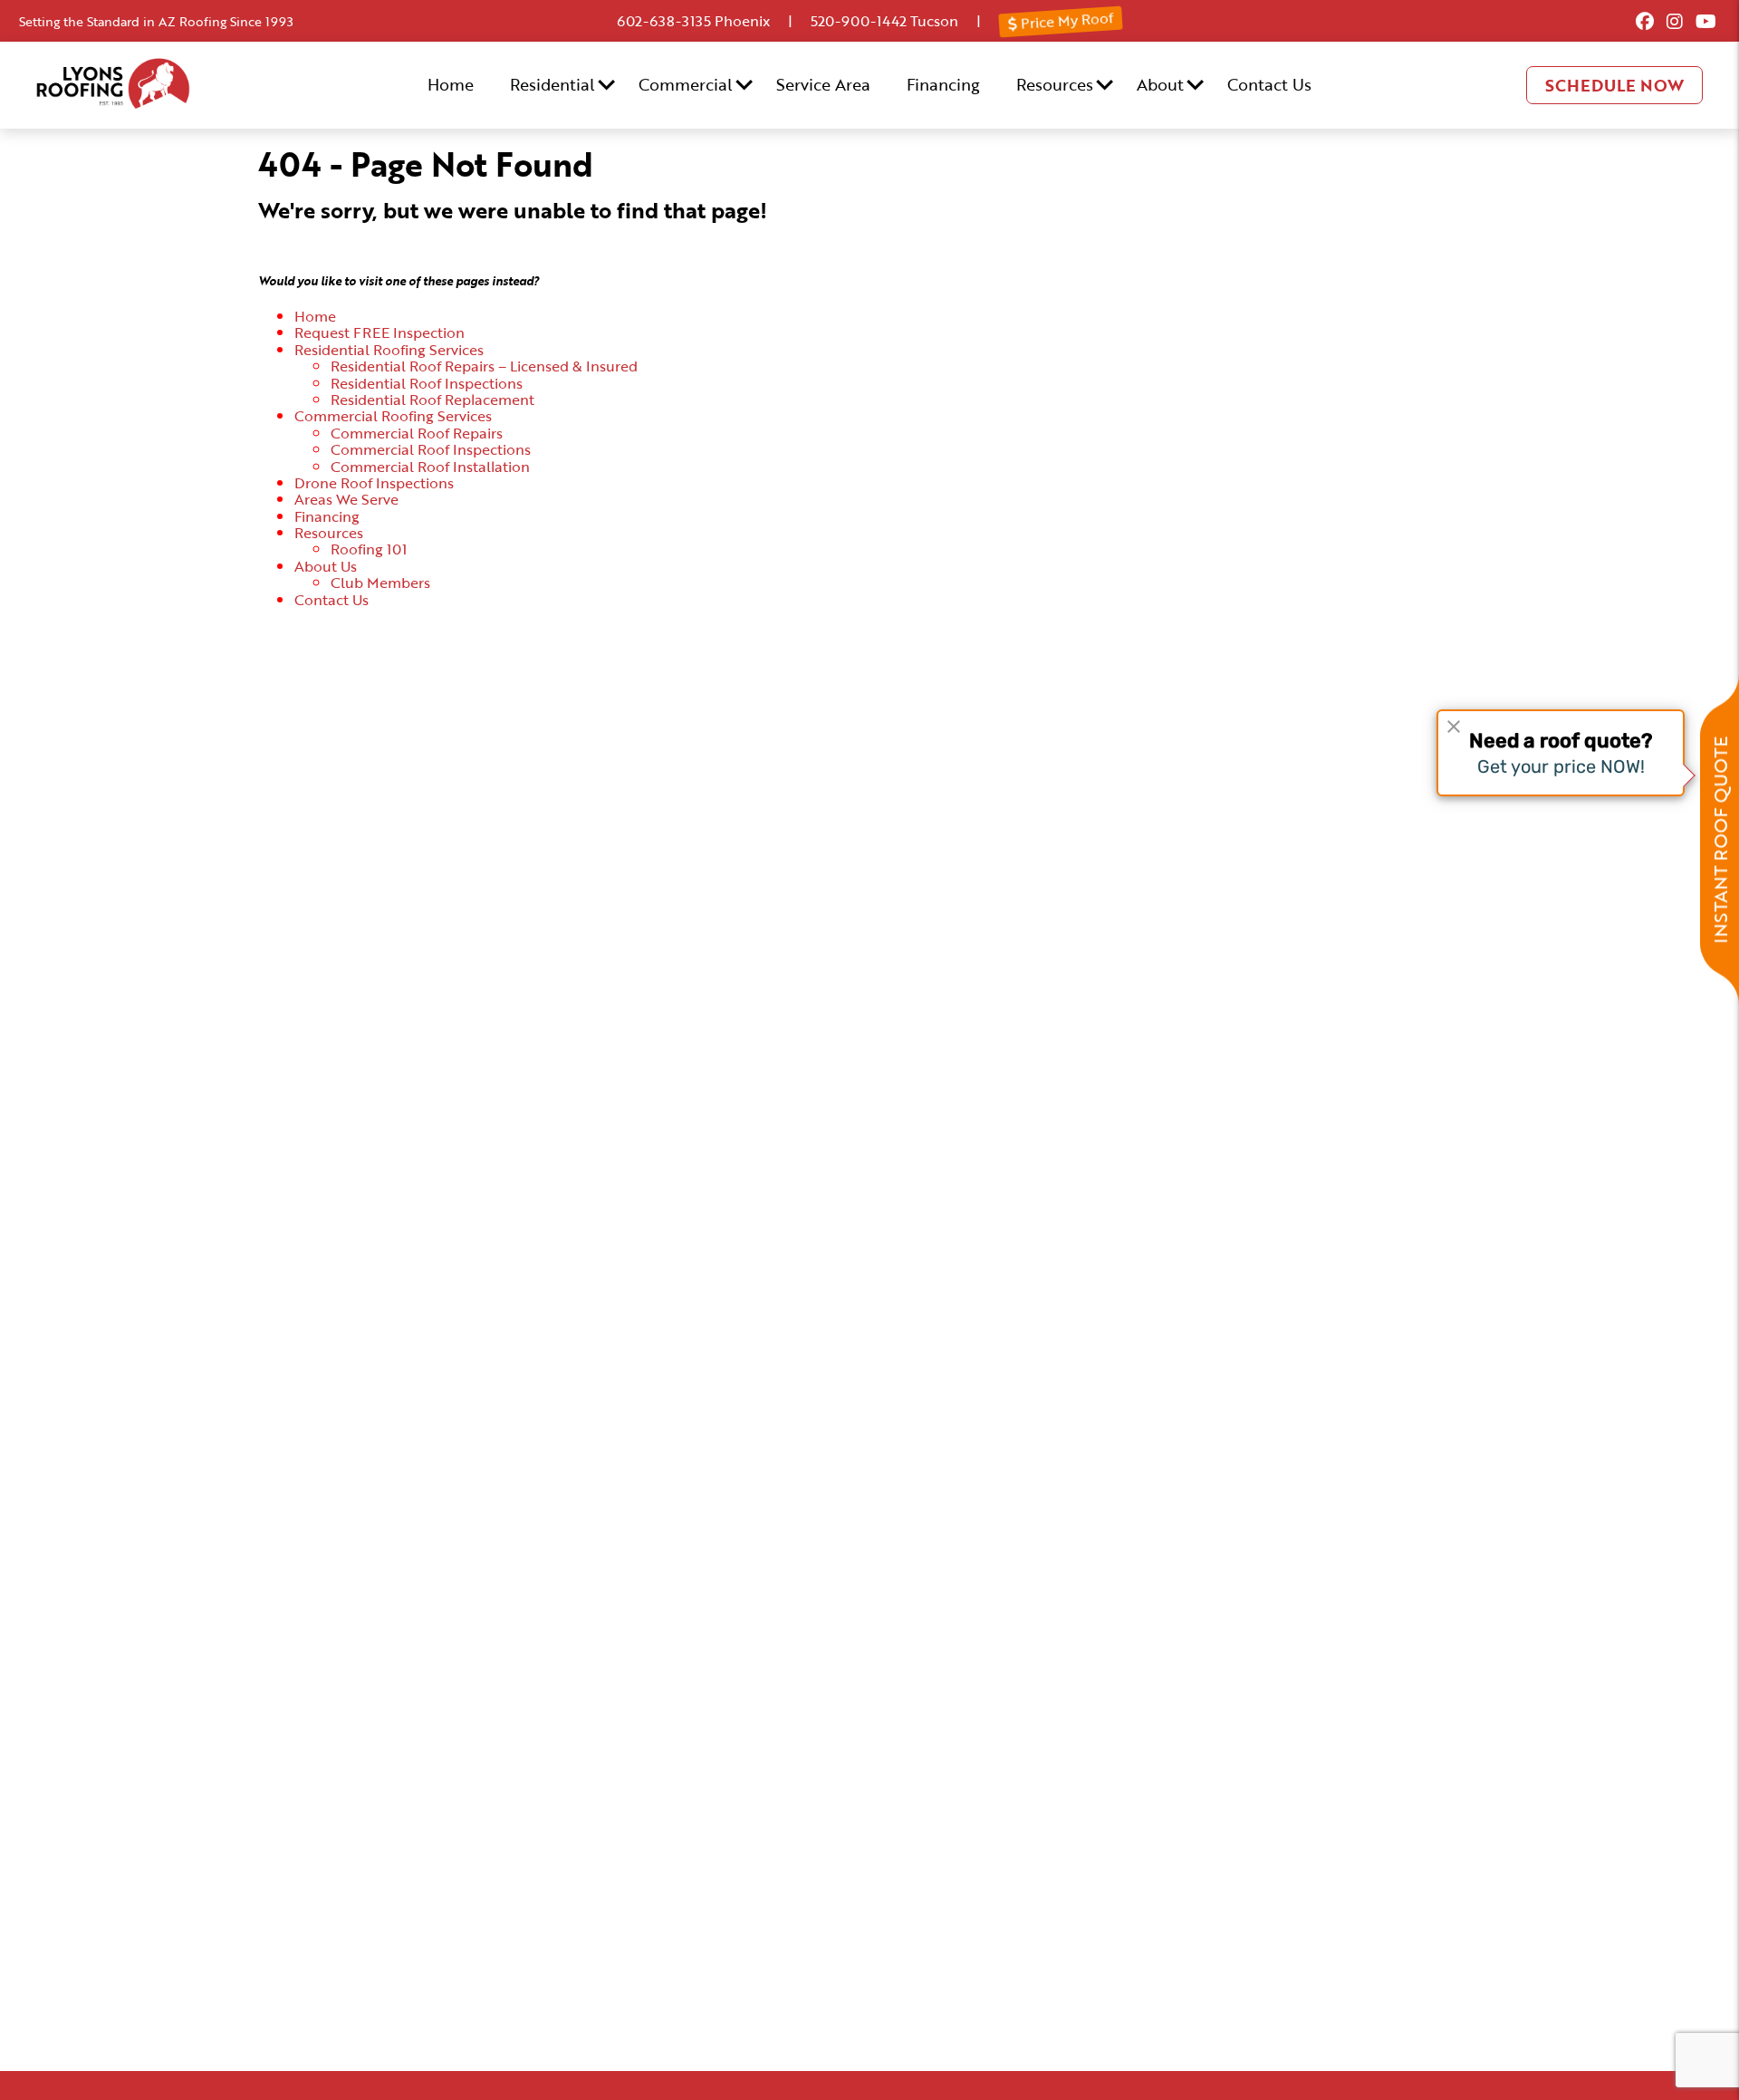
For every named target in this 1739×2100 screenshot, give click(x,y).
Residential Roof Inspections (427, 383)
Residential (552, 84)
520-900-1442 (859, 21)
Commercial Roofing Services (393, 416)
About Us (326, 566)
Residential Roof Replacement (432, 400)
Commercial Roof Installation (430, 467)
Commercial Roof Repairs (417, 433)
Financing (943, 84)
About (1160, 84)
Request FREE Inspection (380, 332)
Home (451, 84)
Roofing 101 (369, 549)
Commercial (686, 84)
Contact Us (1269, 84)
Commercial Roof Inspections (431, 449)
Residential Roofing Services (389, 350)
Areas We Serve (346, 499)
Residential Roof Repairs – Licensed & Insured (484, 366)
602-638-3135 (664, 21)
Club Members (380, 583)
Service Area (823, 84)
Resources (1055, 84)
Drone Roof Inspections (374, 483)
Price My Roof (1065, 21)
